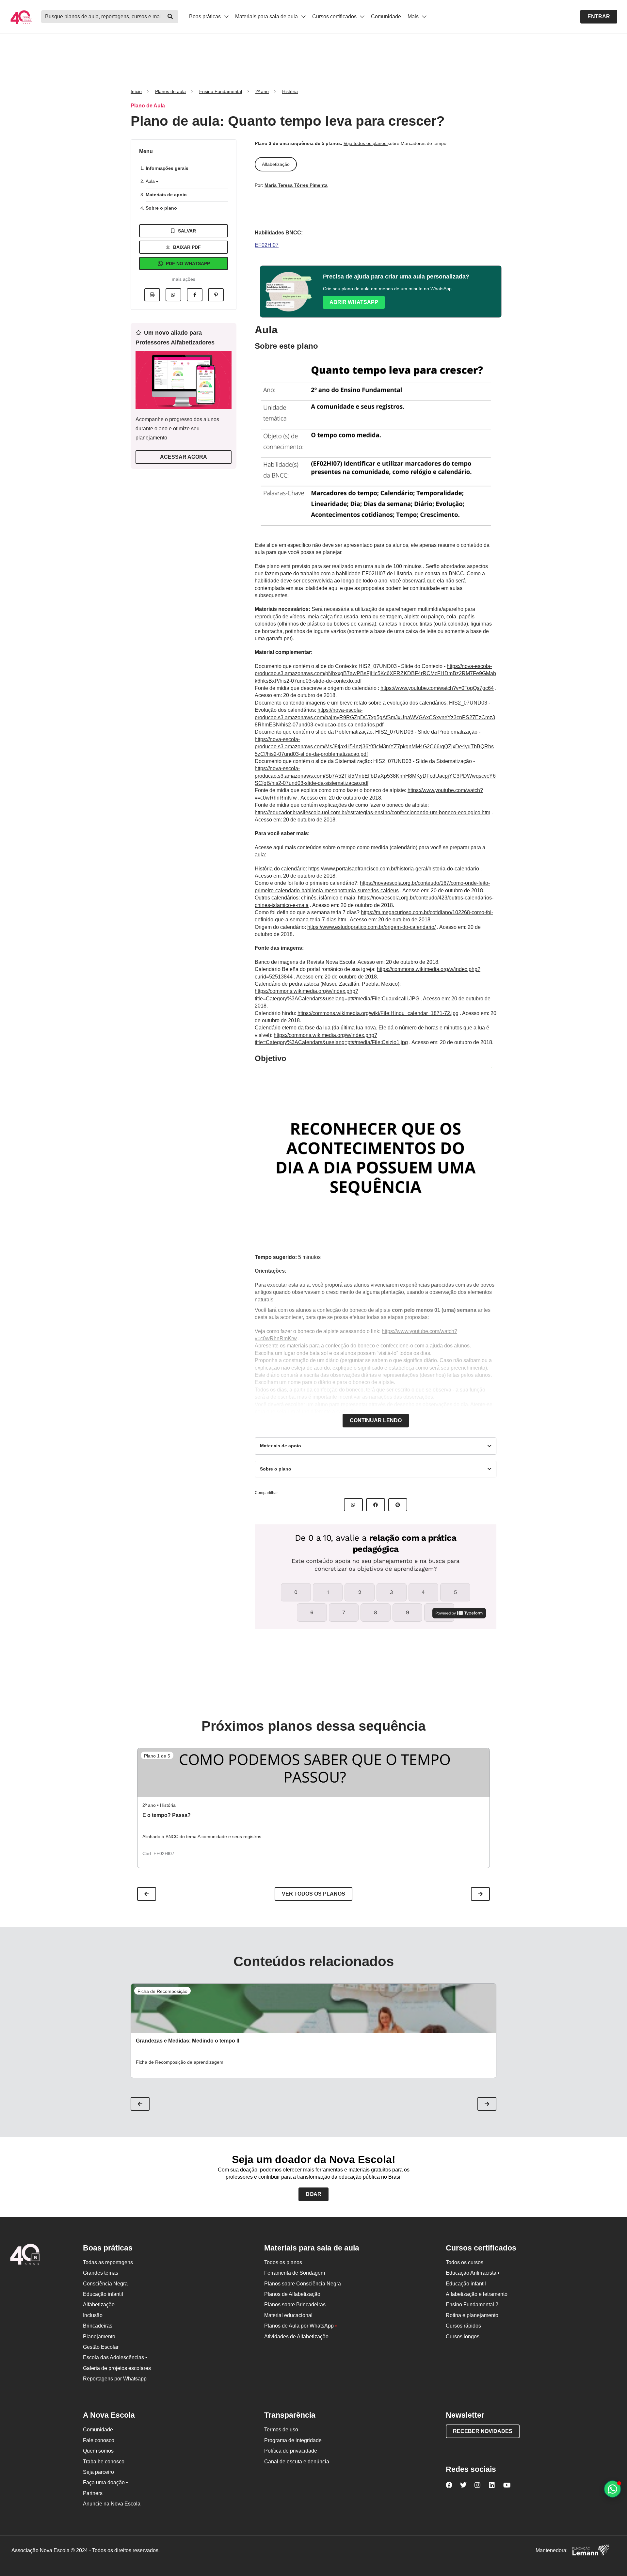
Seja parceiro (98, 2472)
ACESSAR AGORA (184, 457)
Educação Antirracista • (473, 2273)
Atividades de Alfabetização (296, 2337)
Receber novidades (483, 2431)
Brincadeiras (98, 2326)
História (290, 91)
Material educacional (288, 2315)
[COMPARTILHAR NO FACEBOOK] (376, 1505)
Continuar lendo (376, 1420)
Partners (93, 2493)
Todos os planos (283, 2262)
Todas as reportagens (108, 2262)
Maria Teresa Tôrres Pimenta (296, 185)
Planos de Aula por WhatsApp (301, 2326)
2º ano (262, 91)
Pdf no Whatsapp (188, 263)
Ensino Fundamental (221, 91)
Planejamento (99, 2337)
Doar (313, 2194)
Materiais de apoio (166, 195)
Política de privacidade (291, 2451)
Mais (414, 16)
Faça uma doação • (105, 2482)
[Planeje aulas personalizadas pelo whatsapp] (612, 2489)
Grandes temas (101, 2273)
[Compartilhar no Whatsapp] (173, 295)
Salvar (187, 231)
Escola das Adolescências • (115, 2357)
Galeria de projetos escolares (117, 2368)
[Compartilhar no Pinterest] (216, 295)
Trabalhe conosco (104, 2462)
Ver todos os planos (313, 1894)
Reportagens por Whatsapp (115, 2379)
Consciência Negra (105, 2284)
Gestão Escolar (101, 2347)
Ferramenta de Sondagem (295, 2273)
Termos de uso (281, 2430)
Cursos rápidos (463, 2326)
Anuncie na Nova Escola (112, 2504)
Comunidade (386, 16)
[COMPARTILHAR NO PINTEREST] (398, 1505)
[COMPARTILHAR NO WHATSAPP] (353, 1505)
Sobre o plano (161, 208)
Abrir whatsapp (354, 302)
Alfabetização (99, 2305)
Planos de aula (170, 91)
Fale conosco (99, 2440)
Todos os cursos (465, 2262)
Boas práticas (206, 16)
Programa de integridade (293, 2440)
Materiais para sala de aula (267, 16)
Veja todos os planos (366, 143)
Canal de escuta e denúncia (297, 2462)
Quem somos (98, 2451)
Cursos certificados (335, 16)
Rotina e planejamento (472, 2315)
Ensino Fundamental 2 (472, 2305)
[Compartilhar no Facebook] (195, 295)
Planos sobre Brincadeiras (295, 2305)
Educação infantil (103, 2294)
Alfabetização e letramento (477, 2294)
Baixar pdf (187, 247)
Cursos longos (463, 2337)
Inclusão (93, 2315)
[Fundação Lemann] (591, 2551)
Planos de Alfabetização (292, 2294)
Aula (151, 181)
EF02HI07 (267, 245)
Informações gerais (167, 168)
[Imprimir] (152, 295)
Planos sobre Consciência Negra (303, 2284)
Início (136, 91)
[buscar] (170, 17)
